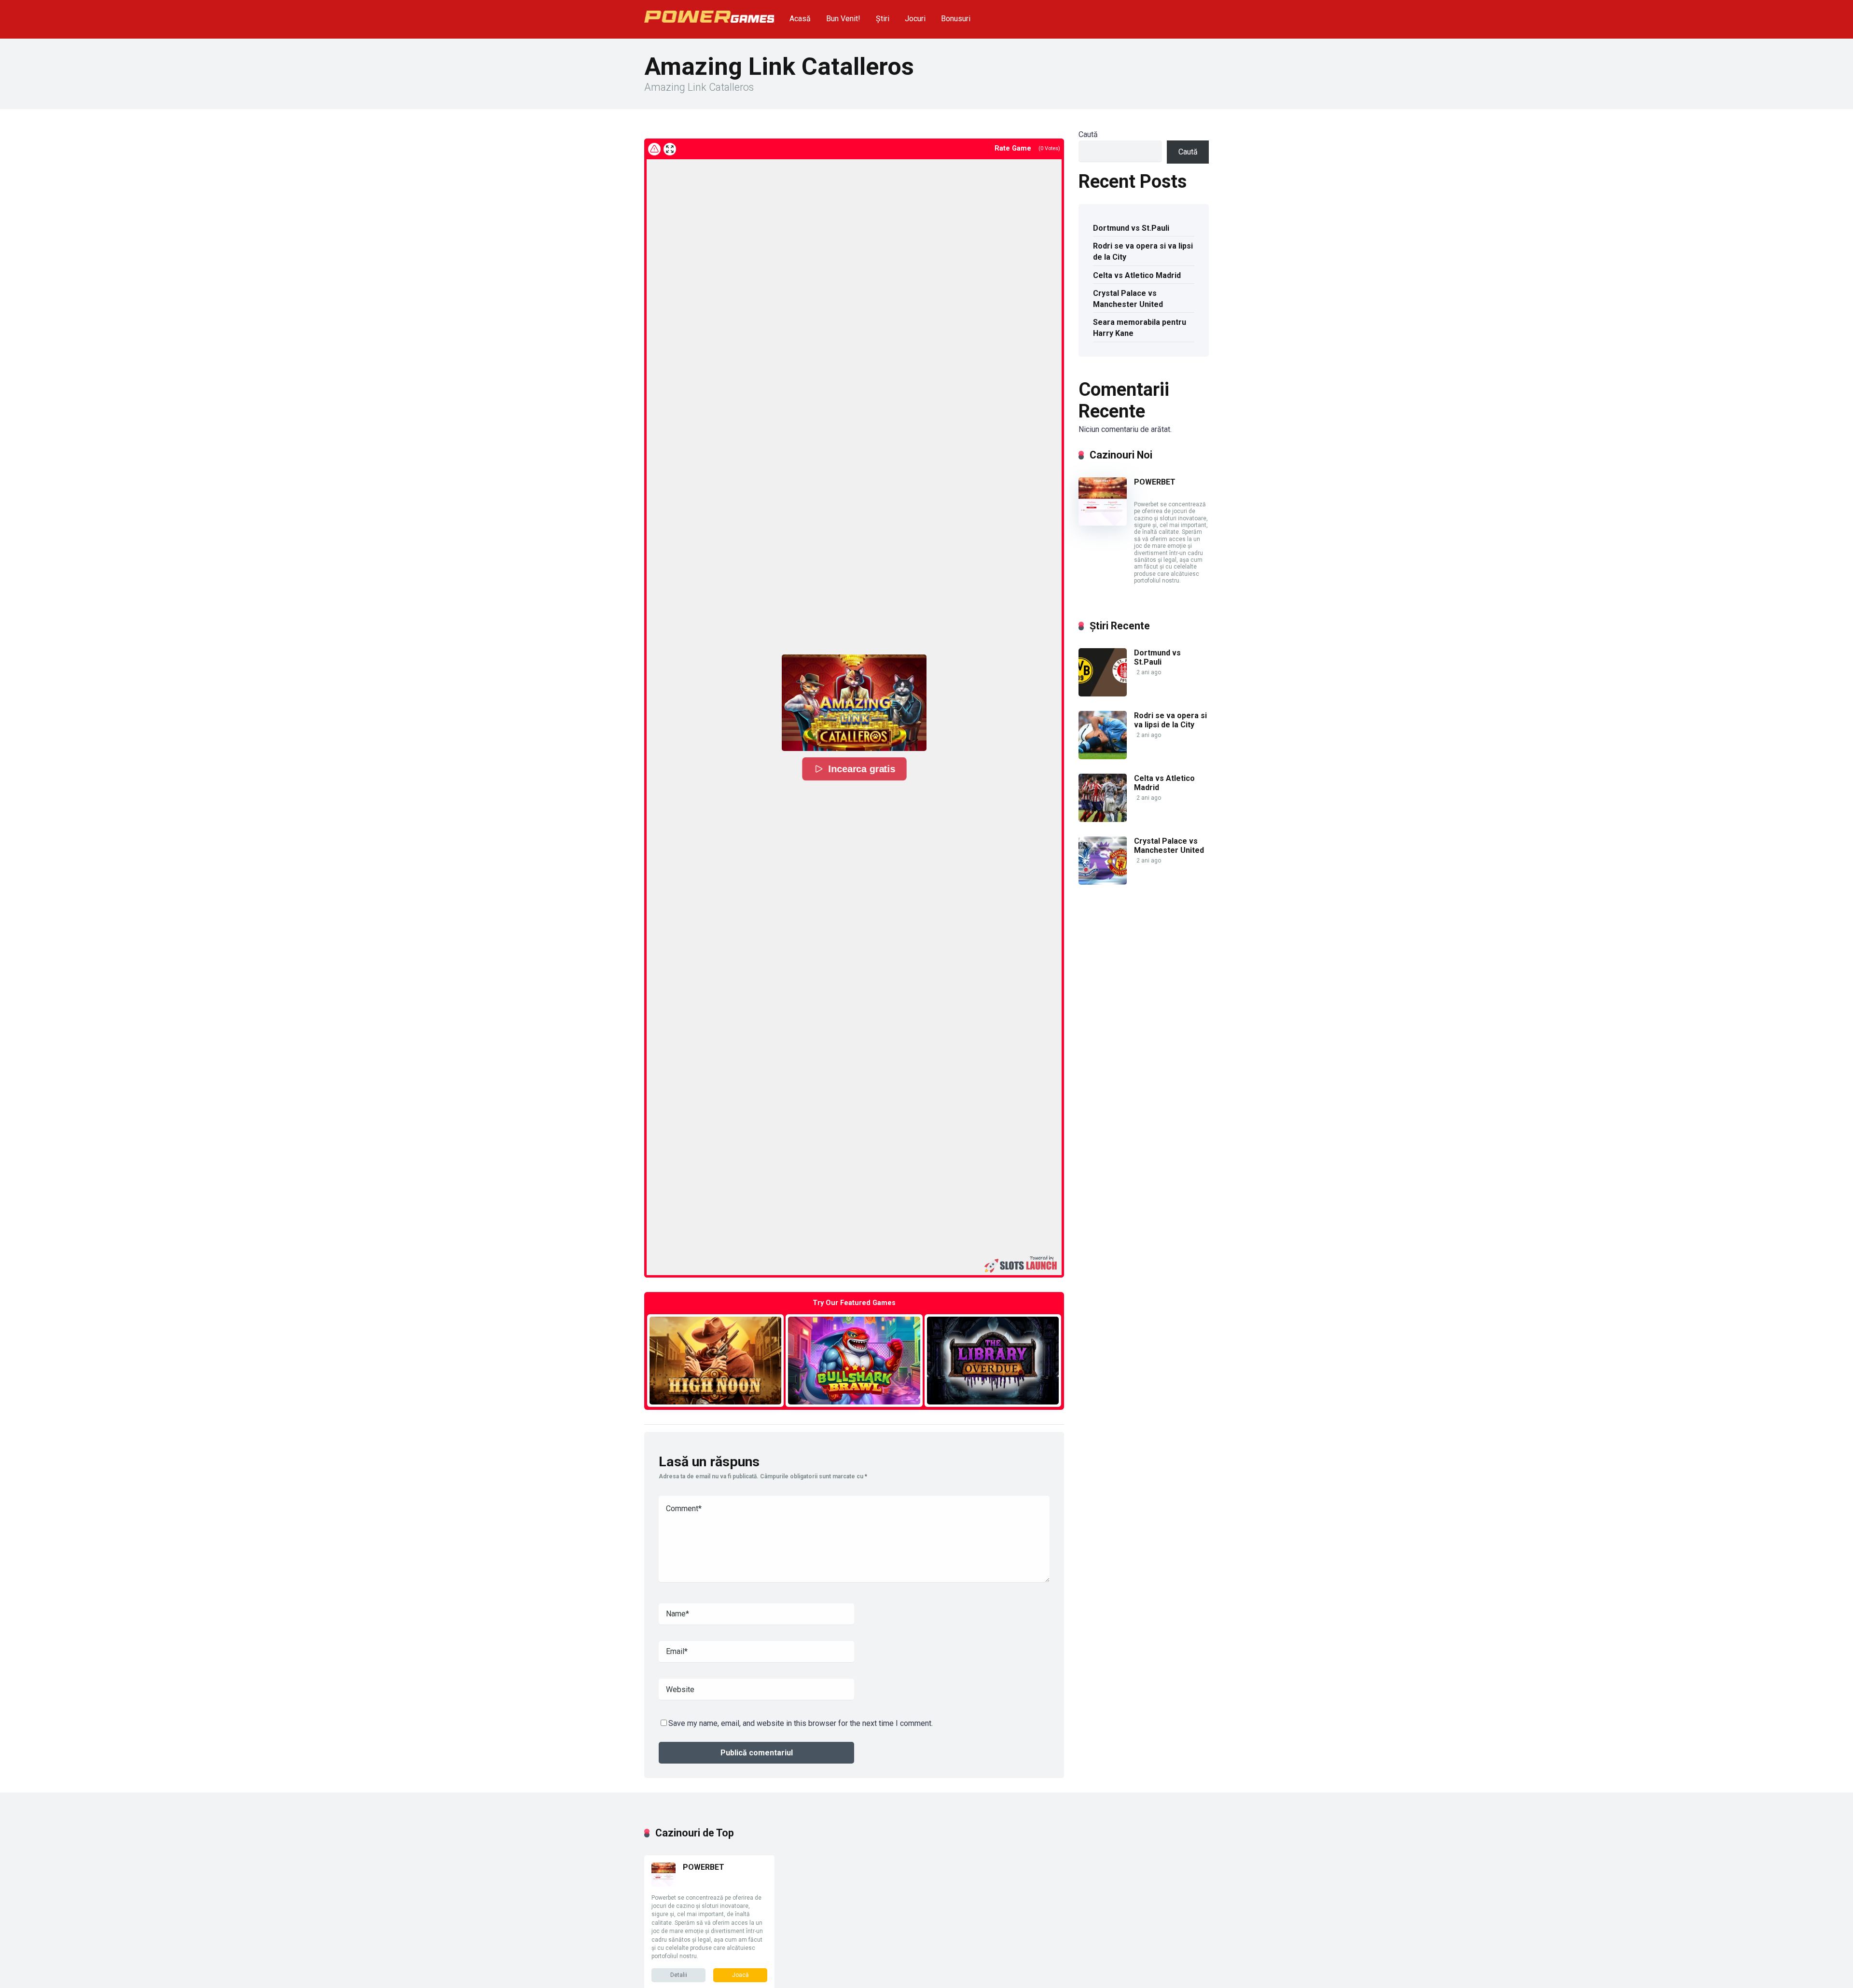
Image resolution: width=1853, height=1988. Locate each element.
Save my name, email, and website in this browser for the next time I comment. (801, 1723)
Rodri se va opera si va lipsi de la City (1143, 251)
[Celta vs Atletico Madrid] (1103, 819)
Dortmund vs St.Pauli (1131, 228)
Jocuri (915, 19)
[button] (854, 703)
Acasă (800, 19)
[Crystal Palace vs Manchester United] (1103, 882)
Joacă (740, 1975)
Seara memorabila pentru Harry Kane (1140, 328)
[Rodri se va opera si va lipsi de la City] (1103, 757)
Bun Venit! (843, 19)
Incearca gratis (861, 769)
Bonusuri (956, 19)
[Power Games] (709, 13)
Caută (1088, 134)
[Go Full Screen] (670, 149)
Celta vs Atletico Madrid (1137, 275)
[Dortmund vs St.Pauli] (1103, 694)
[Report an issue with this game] (654, 149)
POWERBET (1155, 482)
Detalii (679, 1975)
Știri (883, 19)
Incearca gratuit (715, 1360)
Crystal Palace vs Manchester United (1128, 299)
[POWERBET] (1103, 523)
